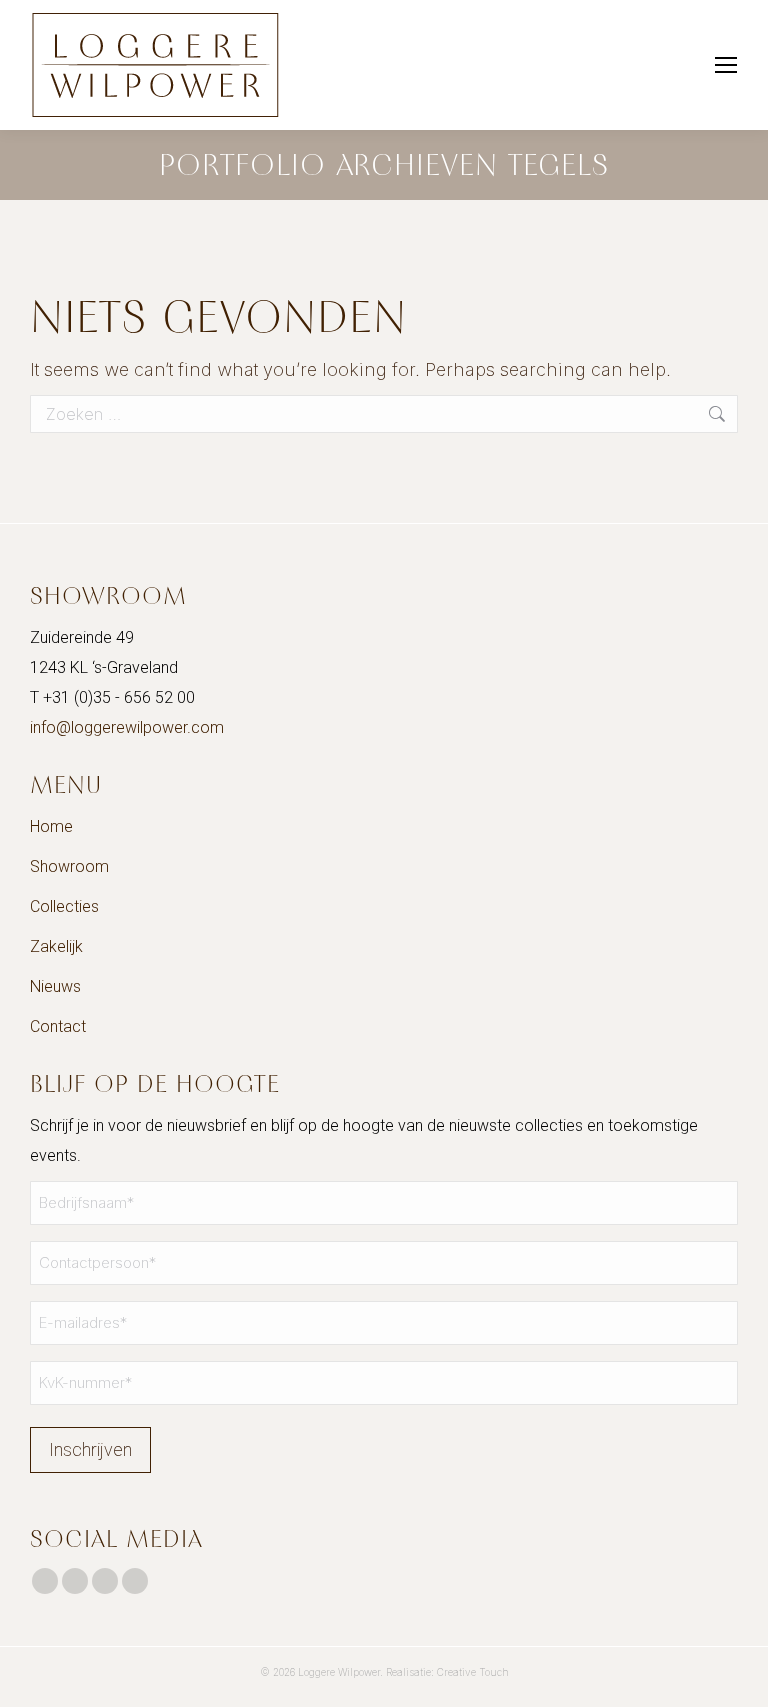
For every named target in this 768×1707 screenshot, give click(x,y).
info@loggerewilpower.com (127, 727)
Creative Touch (473, 1672)
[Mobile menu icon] (726, 65)
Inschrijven (90, 1449)
